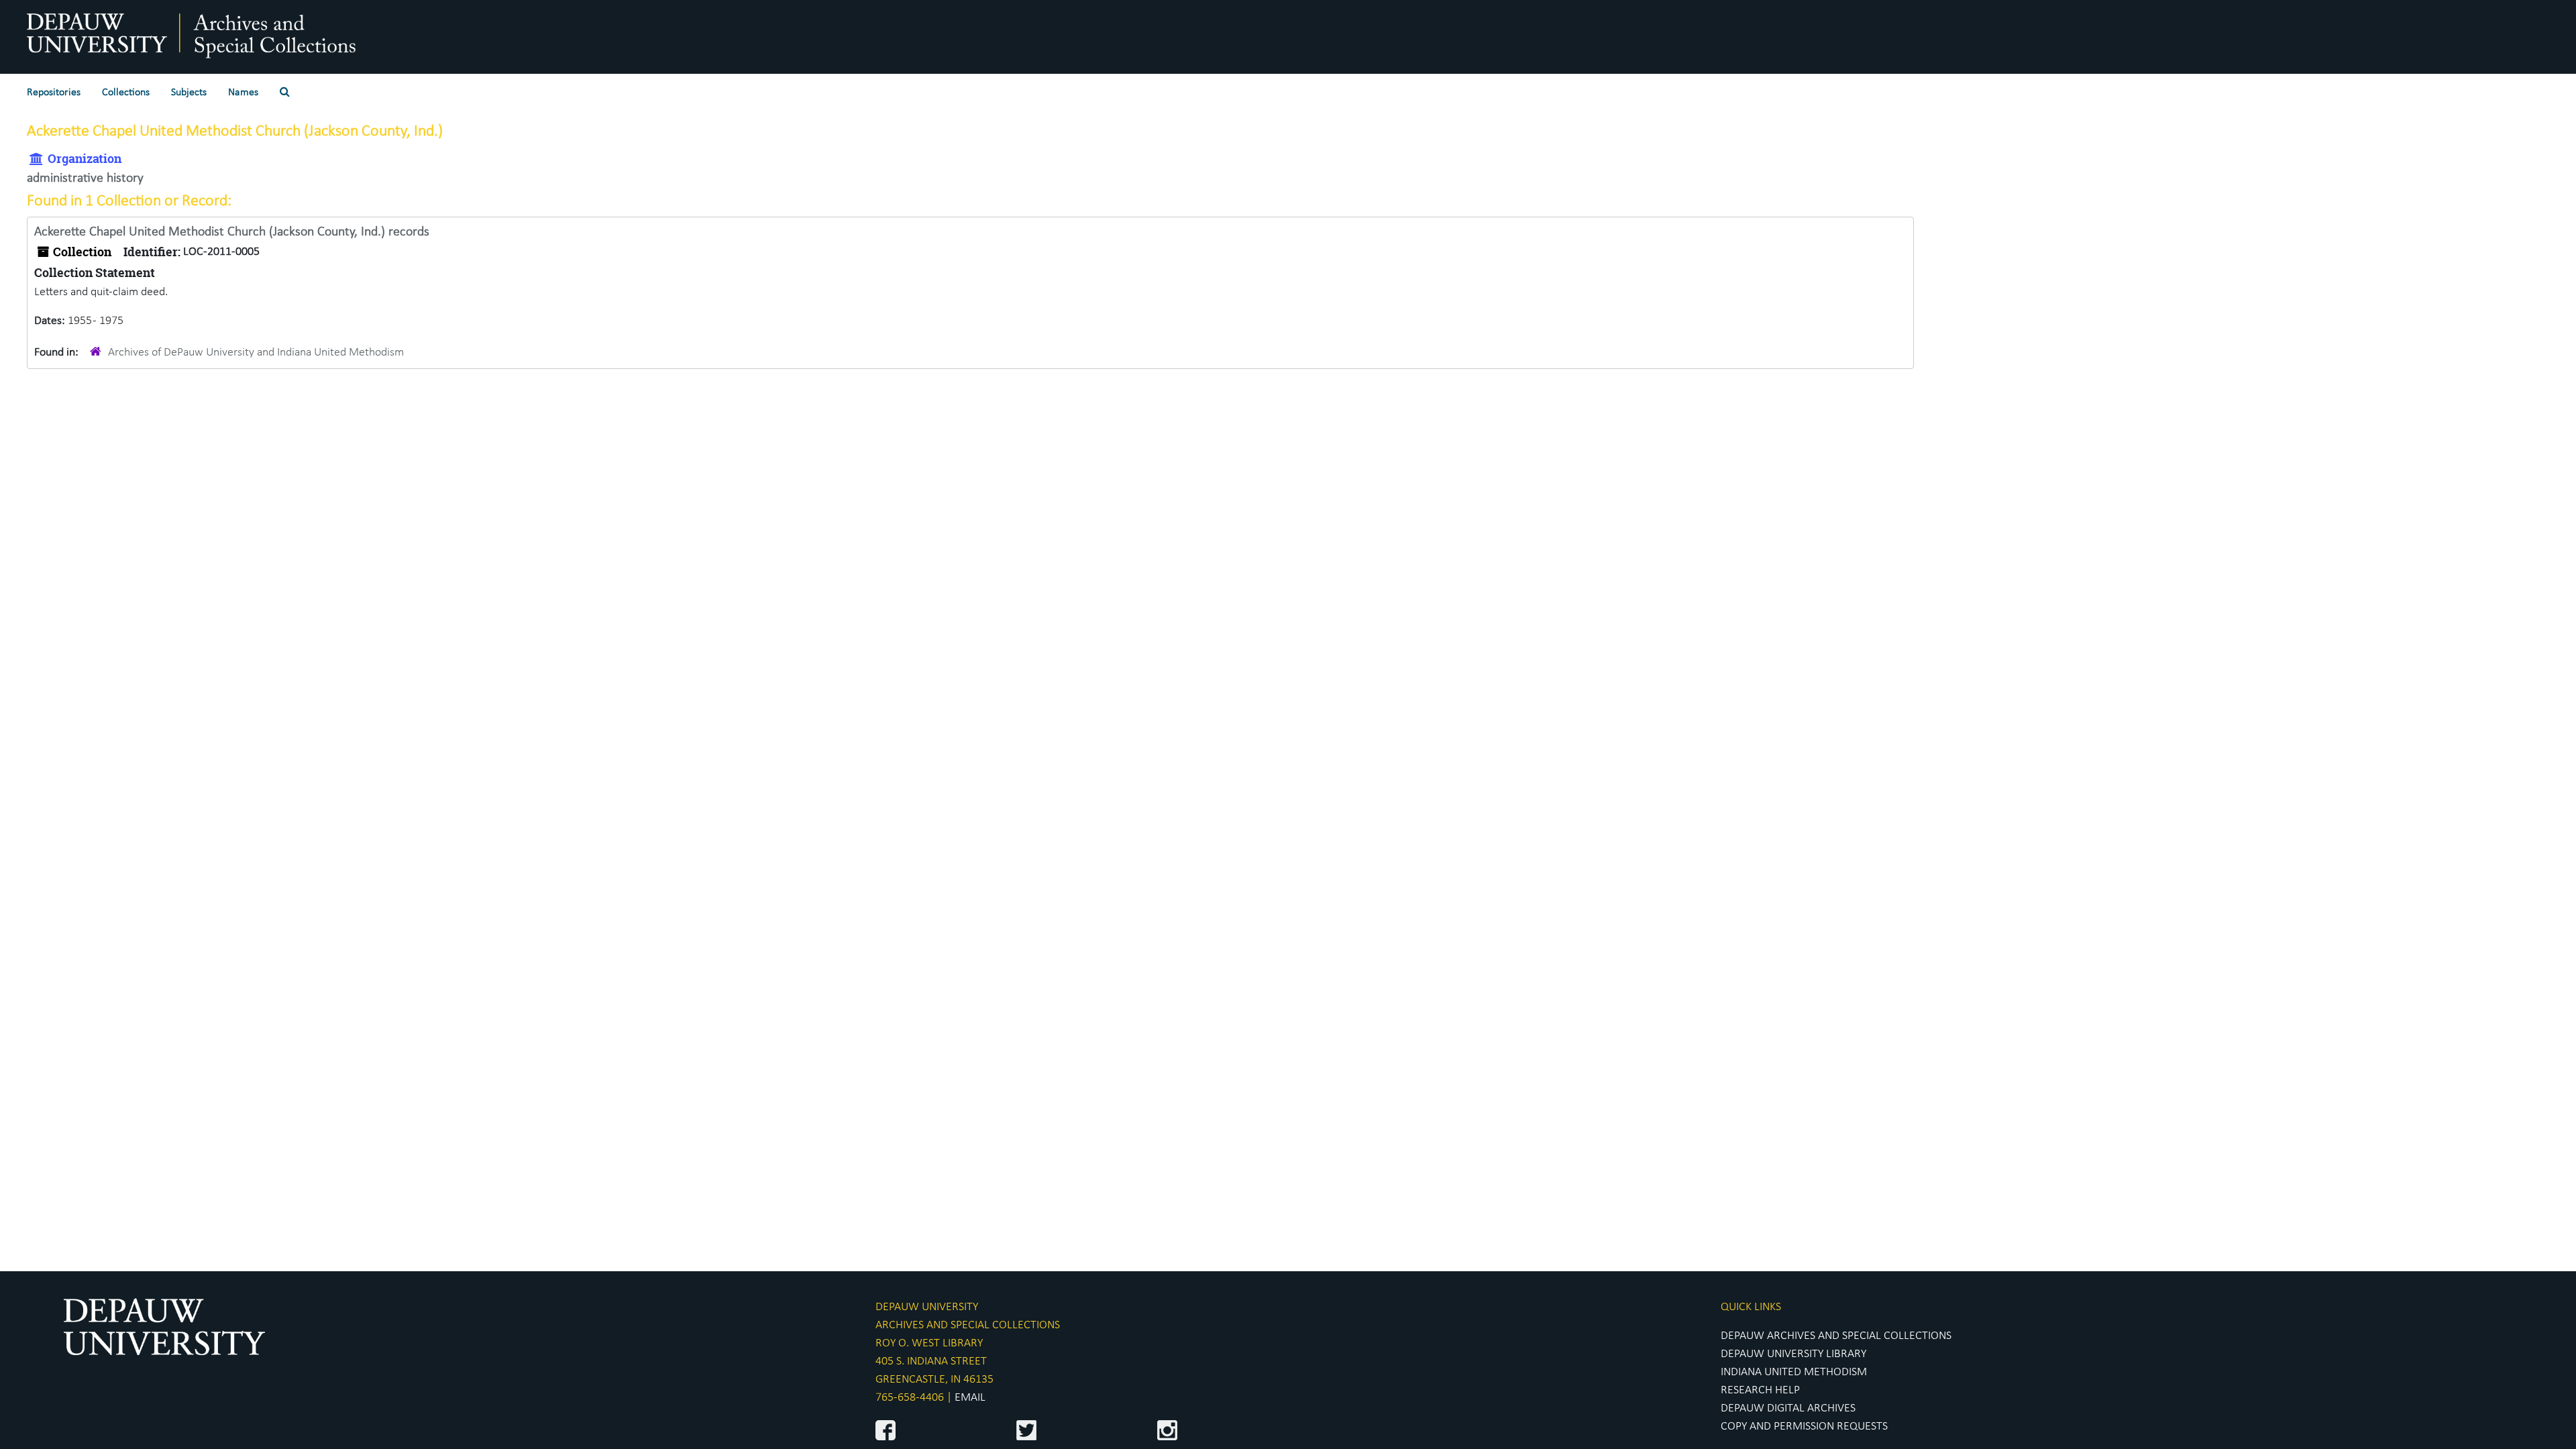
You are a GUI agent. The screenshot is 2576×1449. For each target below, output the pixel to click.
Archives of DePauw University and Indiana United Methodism (256, 353)
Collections (126, 93)
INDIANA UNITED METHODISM (1794, 1372)
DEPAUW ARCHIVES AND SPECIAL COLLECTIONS (1836, 1336)
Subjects (189, 93)
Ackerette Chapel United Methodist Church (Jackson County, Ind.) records (232, 232)
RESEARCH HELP (1760, 1390)
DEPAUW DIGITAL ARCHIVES (1788, 1408)
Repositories (54, 93)
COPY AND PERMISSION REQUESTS (1804, 1427)
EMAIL (970, 1398)
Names (243, 93)
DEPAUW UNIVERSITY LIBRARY (1793, 1354)
